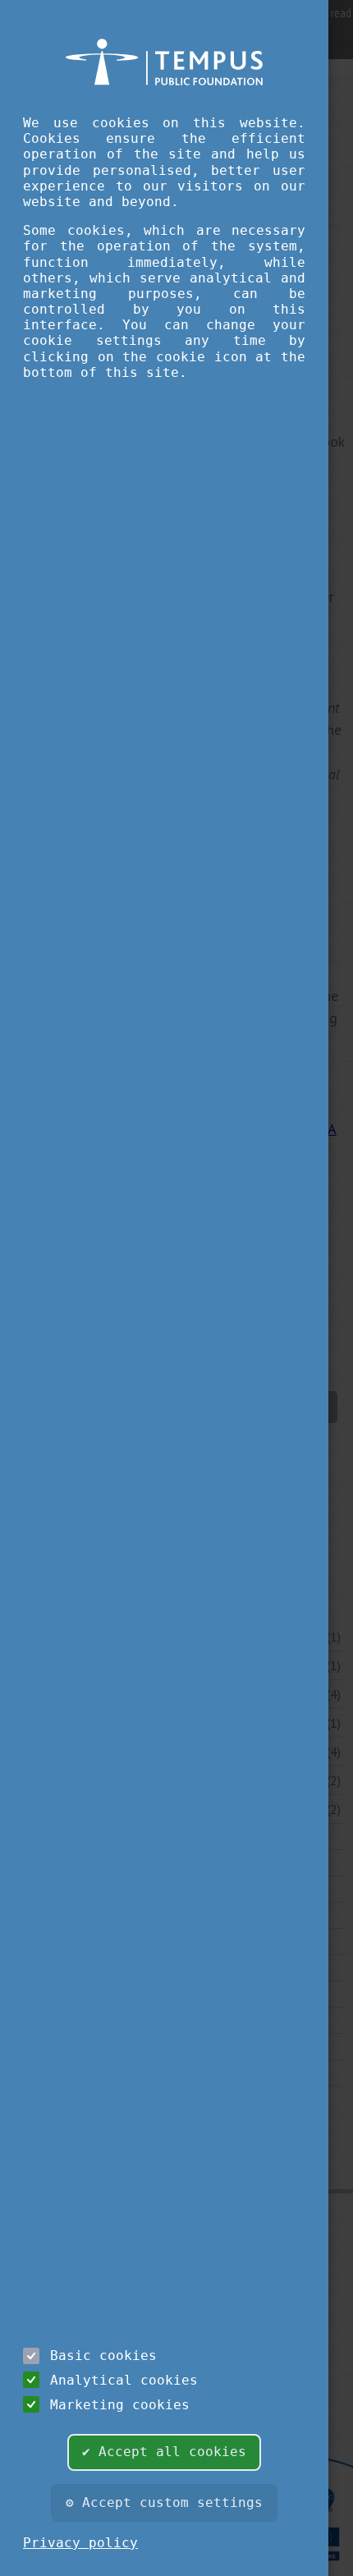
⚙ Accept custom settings (164, 2503)
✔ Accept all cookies (164, 2452)
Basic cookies (103, 2356)
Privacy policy (80, 2543)
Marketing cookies (120, 2405)
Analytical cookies (124, 2380)
